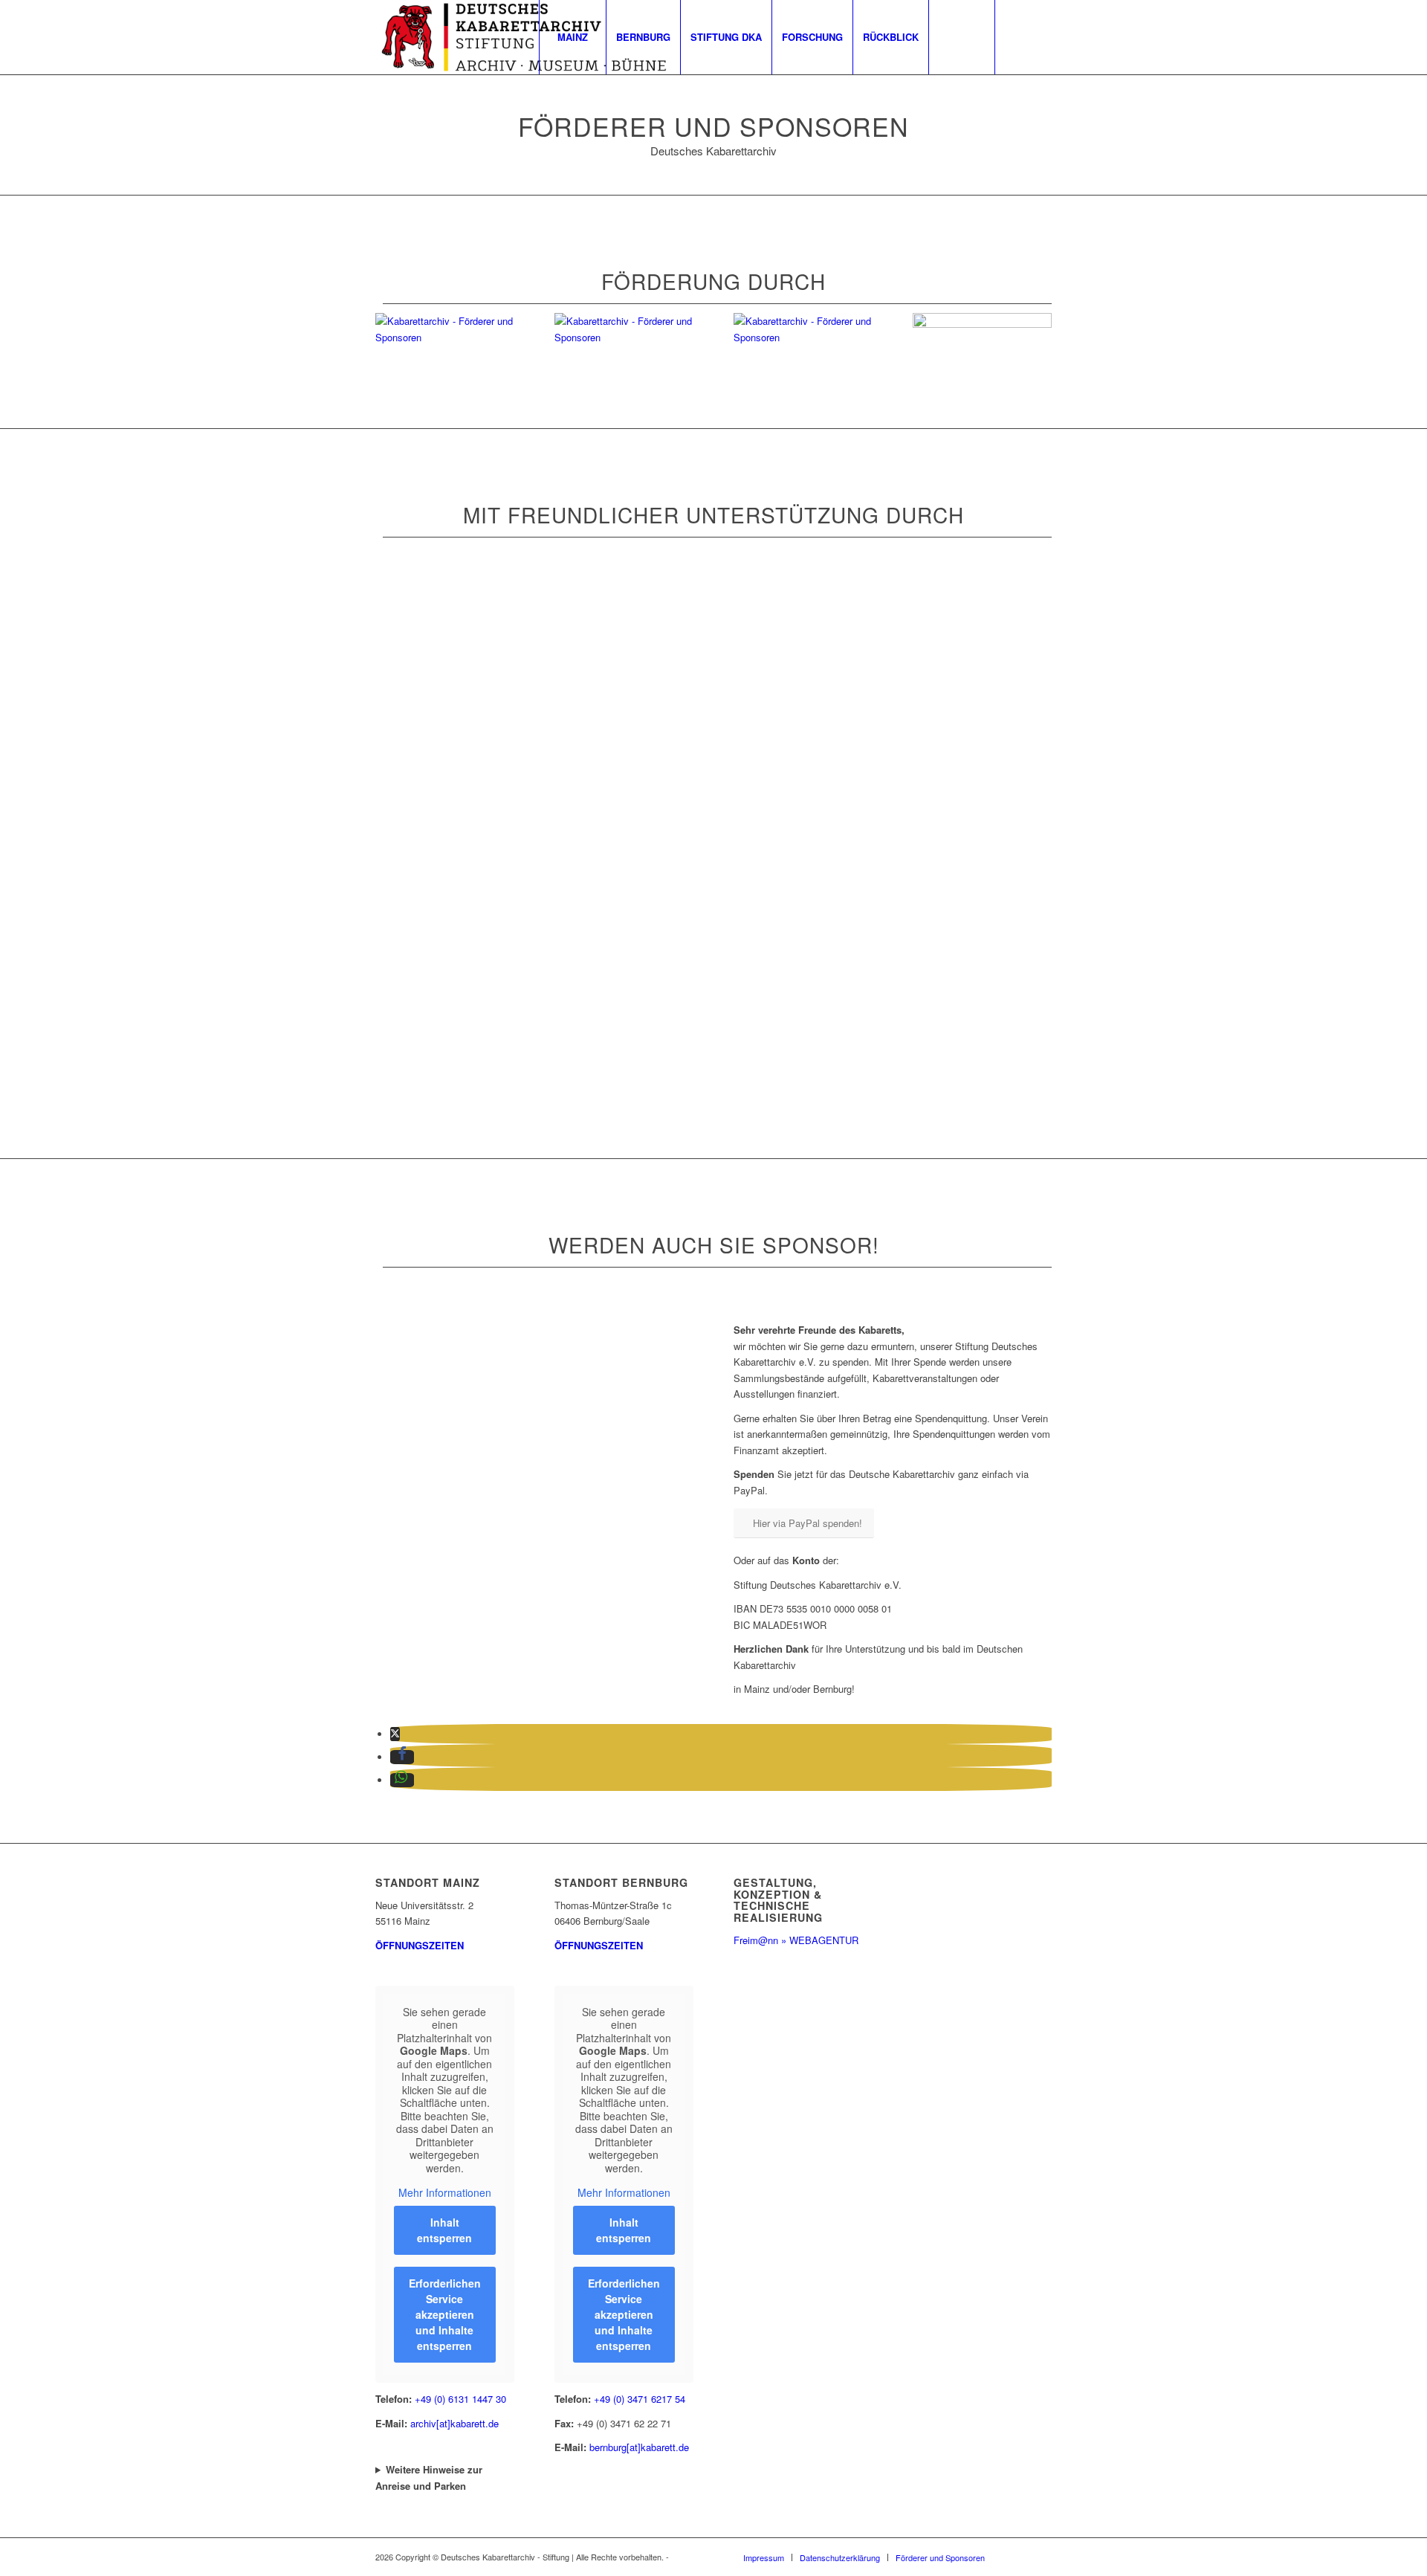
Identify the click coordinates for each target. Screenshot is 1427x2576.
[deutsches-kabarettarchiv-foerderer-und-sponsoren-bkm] (445, 337)
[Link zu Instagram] (1041, 36)
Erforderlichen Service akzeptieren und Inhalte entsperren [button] (445, 2314)
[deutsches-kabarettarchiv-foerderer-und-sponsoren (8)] (475, 960)
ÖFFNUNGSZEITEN (420, 1945)
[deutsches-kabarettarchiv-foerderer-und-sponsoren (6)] (952, 1113)
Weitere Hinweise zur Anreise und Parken (429, 2477)
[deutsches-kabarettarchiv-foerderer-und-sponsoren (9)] (475, 1113)
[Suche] (962, 37)
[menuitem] (572, 37)
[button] (395, 1734)
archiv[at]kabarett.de (454, 2423)
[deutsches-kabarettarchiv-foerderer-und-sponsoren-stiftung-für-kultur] (624, 337)
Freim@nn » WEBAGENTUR (796, 1940)
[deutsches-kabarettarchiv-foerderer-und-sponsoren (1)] (714, 807)
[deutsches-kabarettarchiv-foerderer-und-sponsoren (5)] (475, 654)
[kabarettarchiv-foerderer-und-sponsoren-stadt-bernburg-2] (982, 324)
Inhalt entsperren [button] (444, 2230)
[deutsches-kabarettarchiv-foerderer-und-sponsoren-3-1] (952, 807)
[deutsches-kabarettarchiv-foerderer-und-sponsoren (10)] (714, 654)
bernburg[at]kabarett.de (639, 2447)
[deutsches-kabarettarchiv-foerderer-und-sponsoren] (714, 1113)
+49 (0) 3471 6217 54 (640, 2399)
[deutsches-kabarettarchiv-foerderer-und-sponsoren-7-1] (475, 807)
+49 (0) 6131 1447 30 (460, 2399)
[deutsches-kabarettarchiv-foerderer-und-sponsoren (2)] (952, 960)
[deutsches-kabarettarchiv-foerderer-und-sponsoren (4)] (714, 960)
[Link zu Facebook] (1018, 36)
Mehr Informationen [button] (445, 2193)
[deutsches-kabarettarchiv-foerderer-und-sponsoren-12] (952, 654)
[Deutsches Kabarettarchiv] (524, 37)
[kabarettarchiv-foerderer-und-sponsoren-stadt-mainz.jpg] (803, 337)
